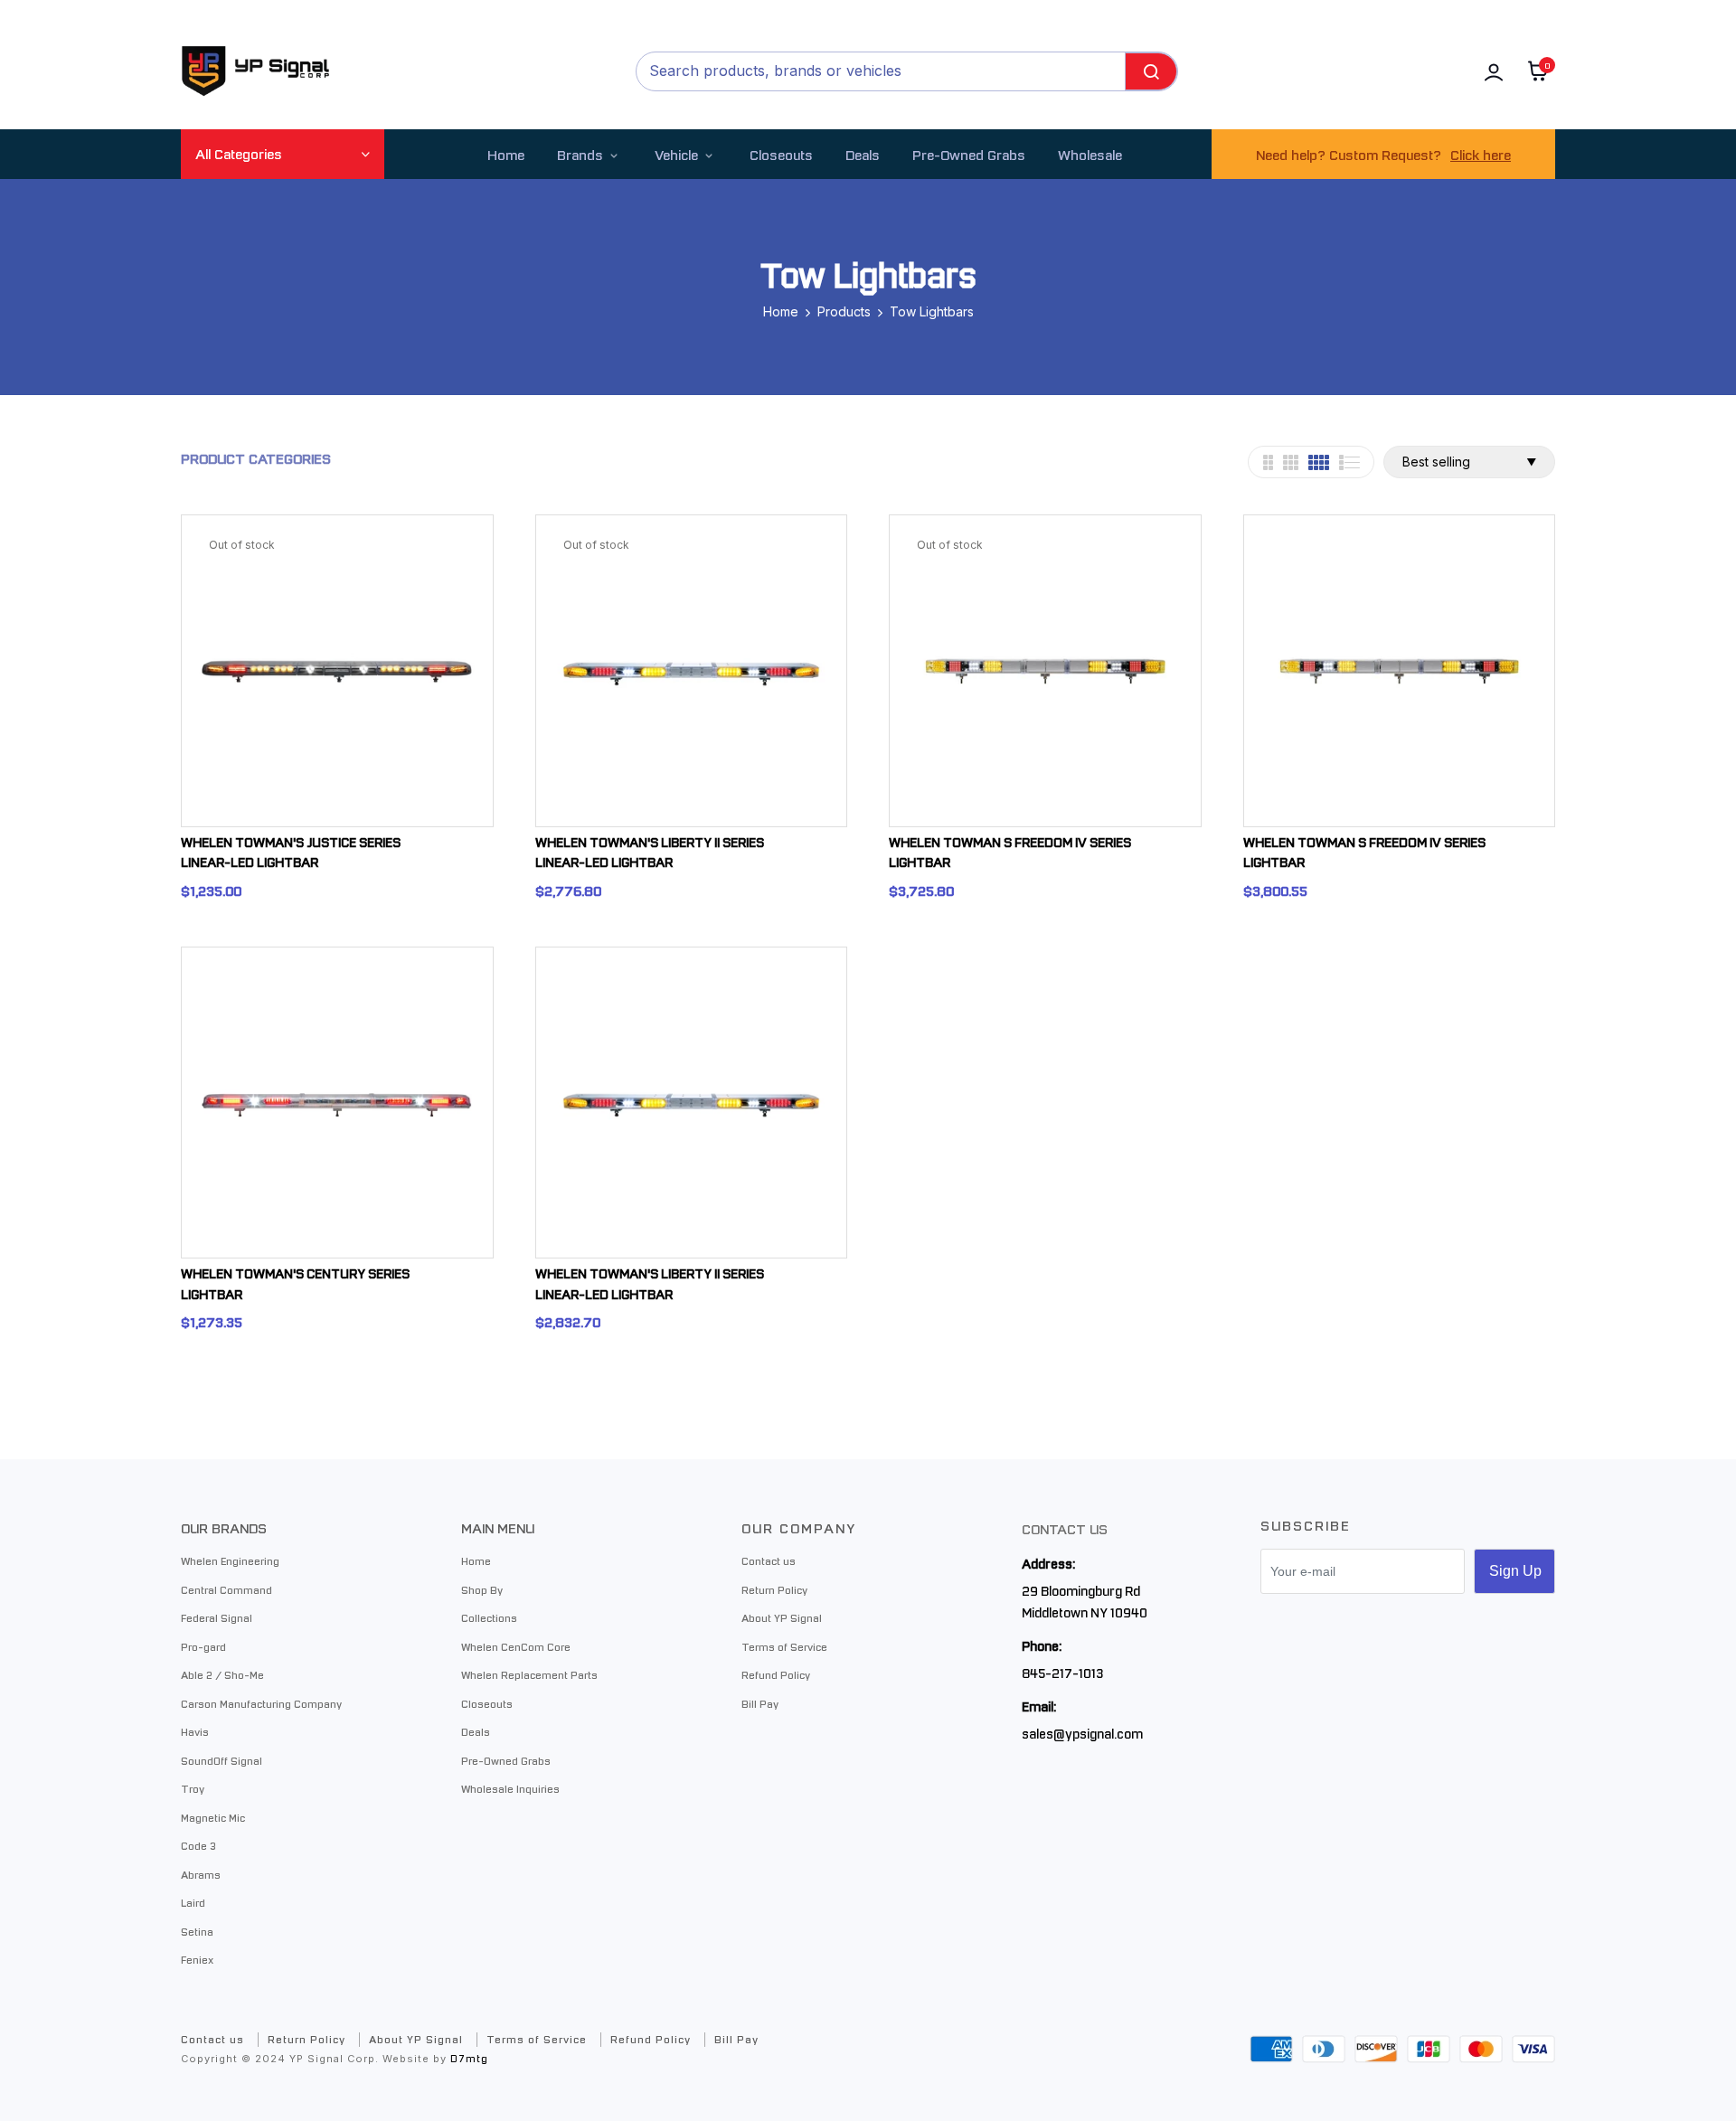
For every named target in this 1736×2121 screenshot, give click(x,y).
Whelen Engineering (230, 1560)
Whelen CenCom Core (516, 1646)
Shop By (482, 1589)
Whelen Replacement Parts (529, 1674)
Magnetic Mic (213, 1817)
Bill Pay (760, 1703)
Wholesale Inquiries (510, 1788)
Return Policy (774, 1589)
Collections (489, 1617)
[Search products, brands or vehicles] (1151, 71)
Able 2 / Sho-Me (222, 1674)
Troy (193, 1788)
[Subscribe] (1514, 1571)
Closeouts (781, 154)
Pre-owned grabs (969, 154)
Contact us (769, 1560)
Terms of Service (784, 1646)
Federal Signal (217, 1617)
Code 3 (198, 1845)
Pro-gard (203, 1646)
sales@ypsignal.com (1082, 1733)
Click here (1481, 154)
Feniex (197, 1959)
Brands (580, 154)
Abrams (201, 1874)
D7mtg (469, 2058)
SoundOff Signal (222, 1760)
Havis (195, 1731)
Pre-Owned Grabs (506, 1760)
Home (506, 154)
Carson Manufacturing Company (261, 1703)
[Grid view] (1268, 462)
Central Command (226, 1589)
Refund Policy (776, 1674)
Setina (197, 1931)
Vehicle (676, 154)
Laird (193, 1902)
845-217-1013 (1062, 1673)
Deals (863, 154)
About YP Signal (782, 1617)
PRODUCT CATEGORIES (256, 458)
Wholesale (1090, 154)
